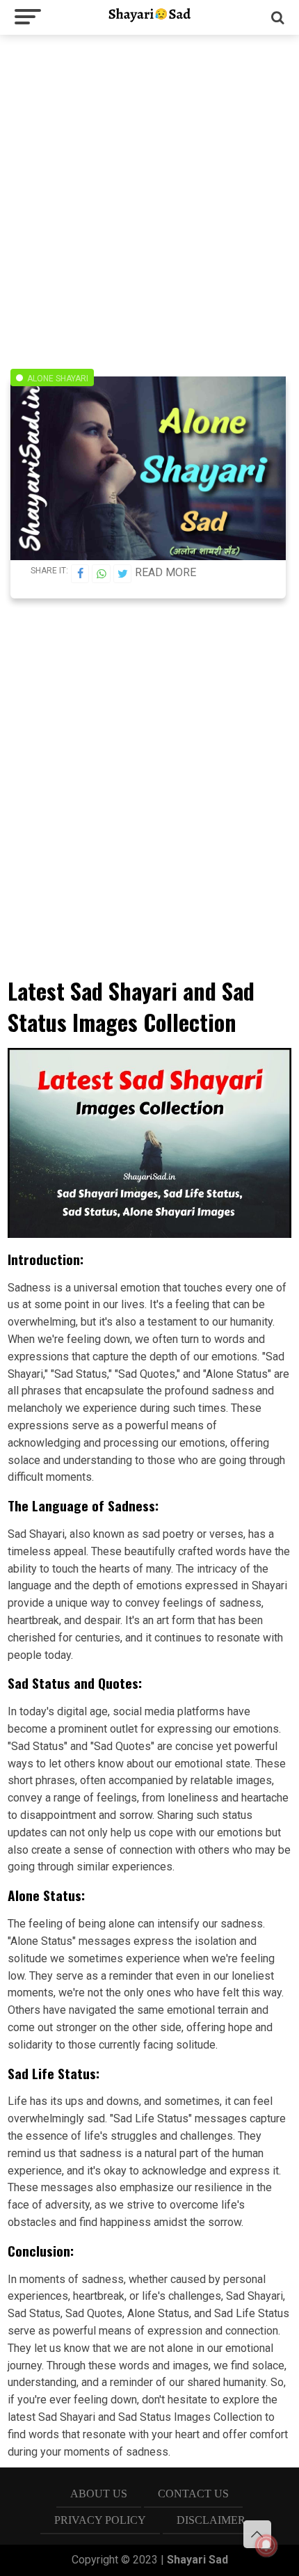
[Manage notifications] (266, 2545)
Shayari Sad (197, 2560)
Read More (165, 572)
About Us (99, 2494)
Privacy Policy (100, 2520)
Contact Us (193, 2494)
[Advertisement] (149, 195)
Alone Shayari (58, 379)
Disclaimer (211, 2520)
